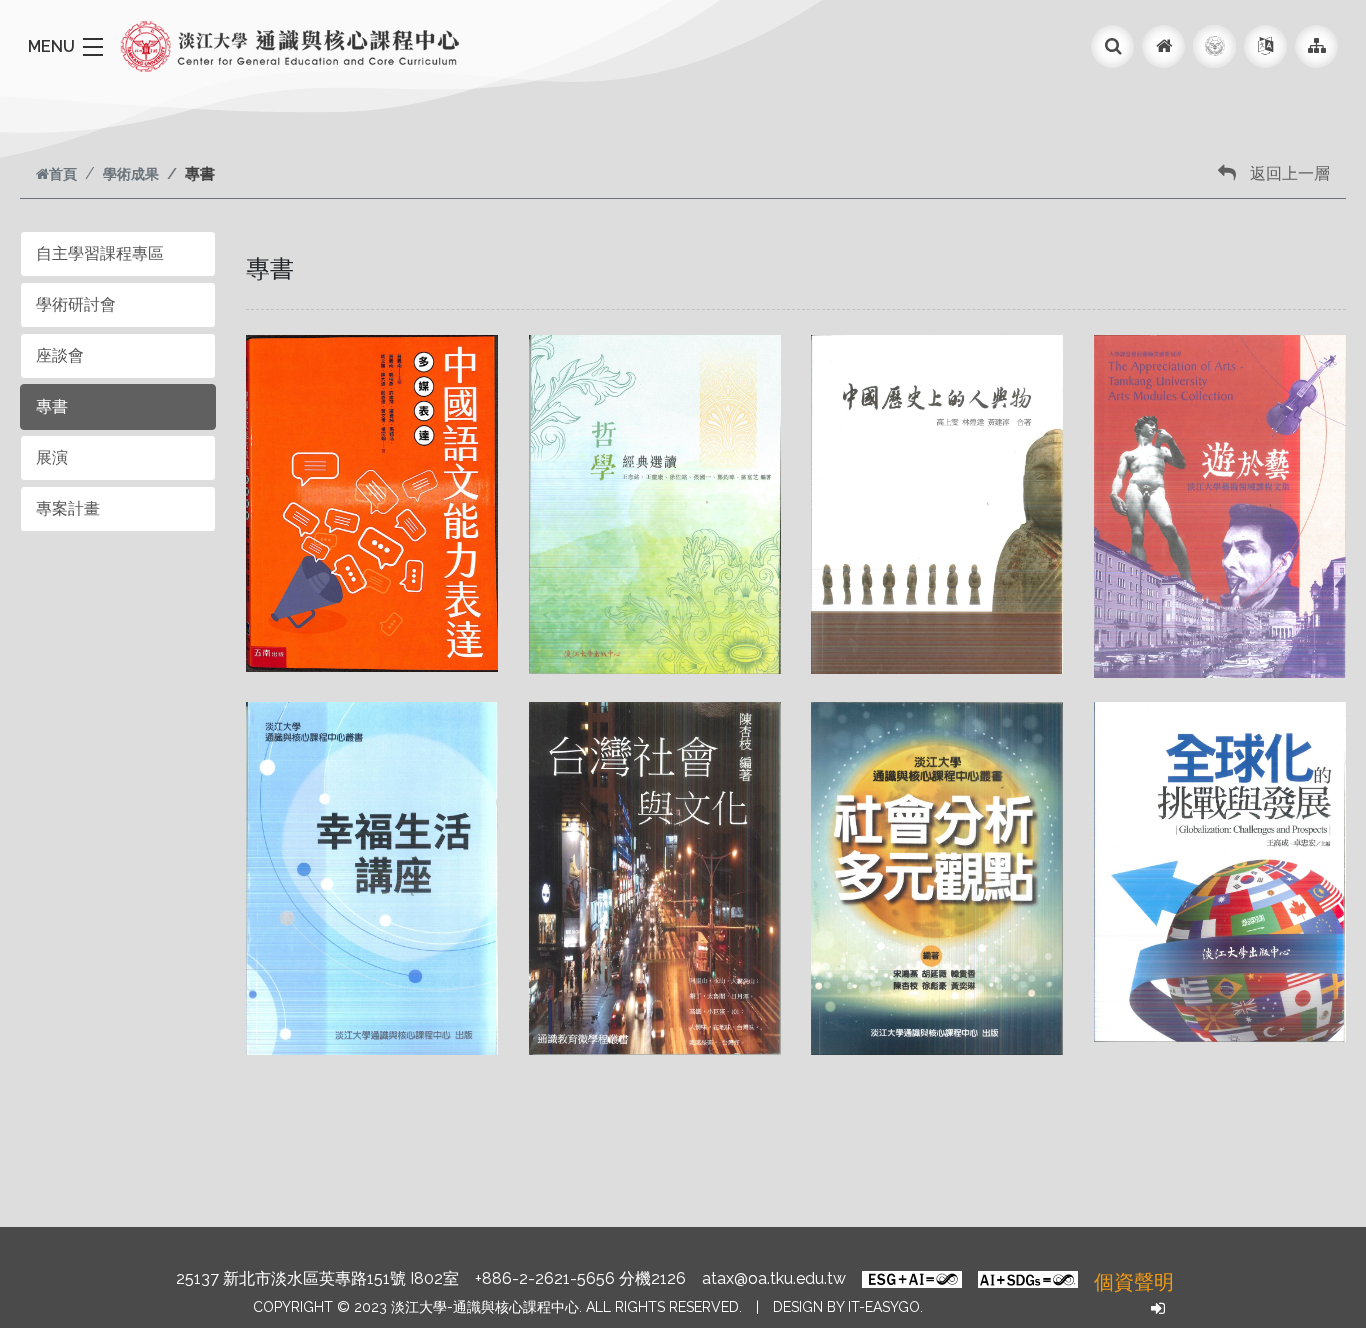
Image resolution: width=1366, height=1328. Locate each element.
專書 (52, 406)
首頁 (63, 173)
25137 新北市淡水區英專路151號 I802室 (317, 1278)
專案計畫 (68, 508)
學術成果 (131, 173)
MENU (51, 46)
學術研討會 (76, 304)
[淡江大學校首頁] (1214, 46)
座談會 (60, 355)
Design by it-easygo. (848, 1307)
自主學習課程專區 (100, 253)
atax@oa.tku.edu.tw (774, 1278)
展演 (52, 457)
